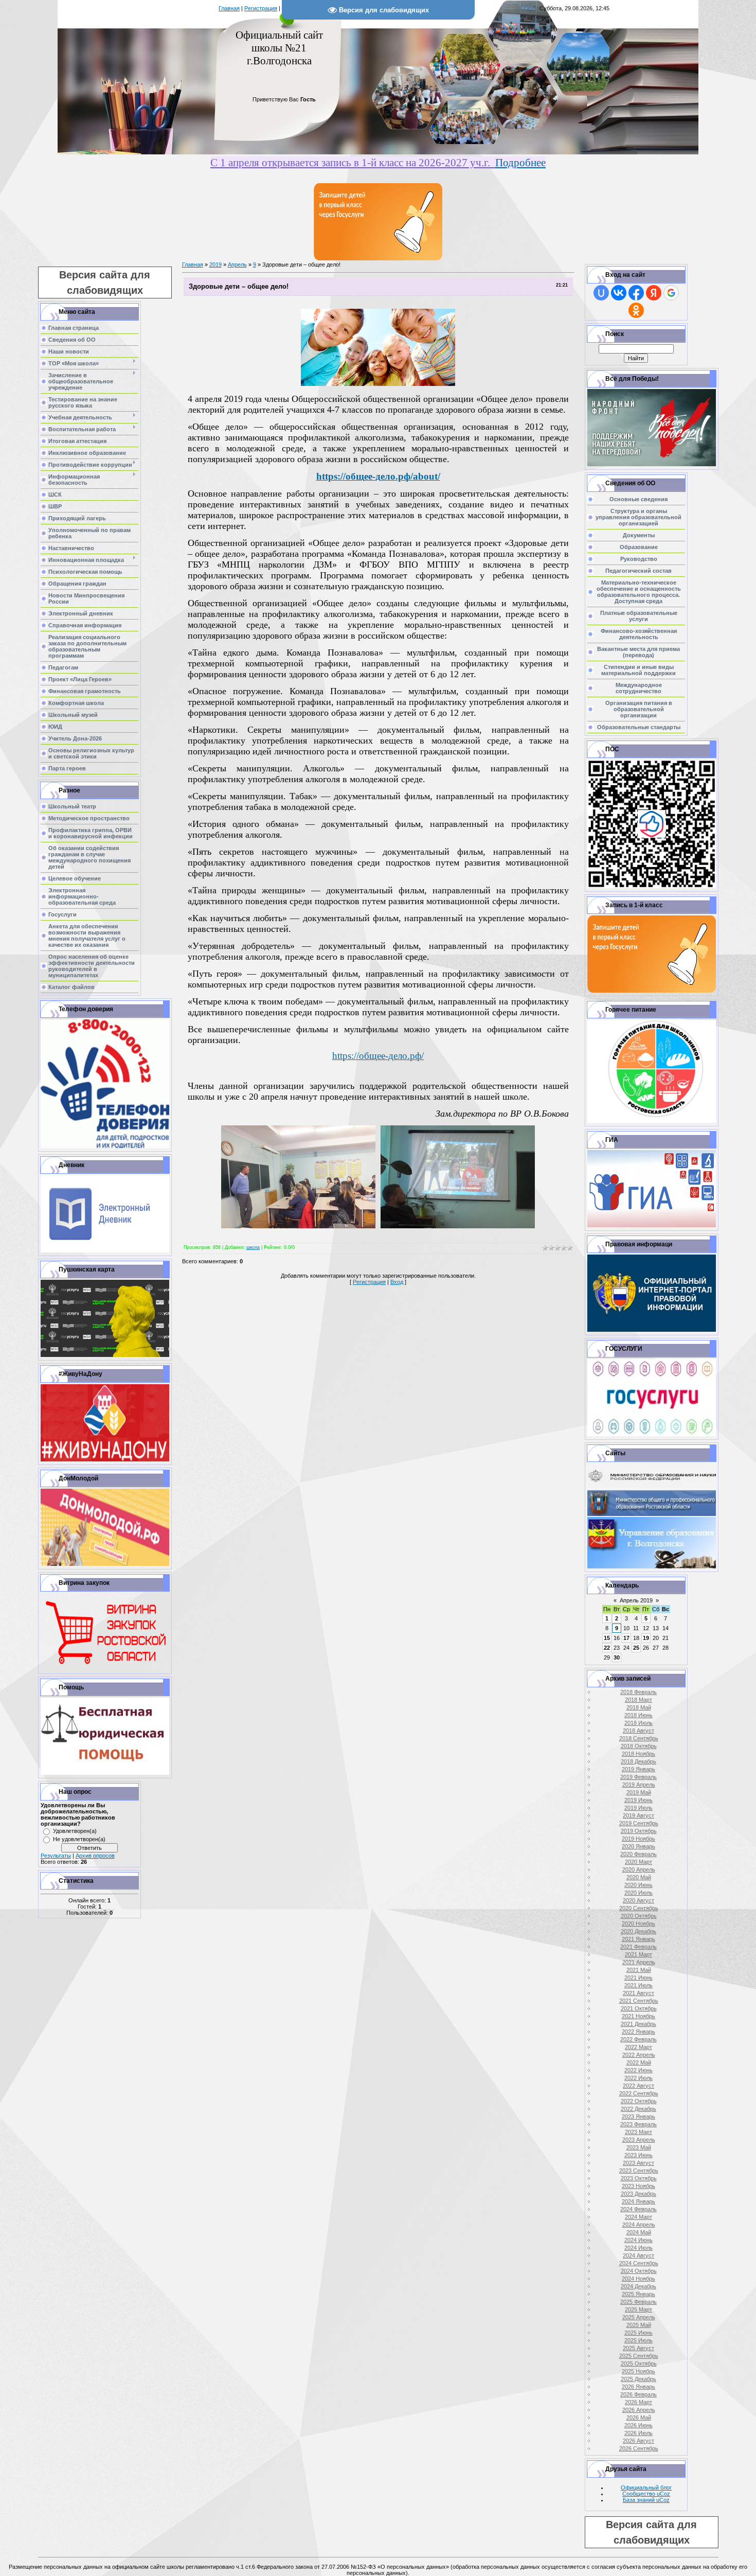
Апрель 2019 (636, 1600)
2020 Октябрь (639, 1916)
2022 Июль (638, 2078)
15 (607, 1638)
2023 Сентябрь (639, 2171)
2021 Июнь (638, 1978)
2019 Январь (638, 1769)
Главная (229, 8)
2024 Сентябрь (639, 2263)
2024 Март (638, 2217)
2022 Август (638, 2086)
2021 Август (638, 1993)
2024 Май (639, 2232)
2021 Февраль (638, 1947)
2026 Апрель (639, 2410)
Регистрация (261, 8)
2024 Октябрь (639, 2271)
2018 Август (638, 1731)
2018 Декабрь (638, 1761)
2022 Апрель (639, 2055)
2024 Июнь (638, 2240)
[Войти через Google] (671, 293)
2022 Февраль (638, 2039)
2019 (215, 264)
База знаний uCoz (646, 2500)
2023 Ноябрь (638, 2186)
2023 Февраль (638, 2124)
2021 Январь (638, 1939)
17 (626, 1638)
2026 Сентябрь (639, 2448)
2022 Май (639, 2062)
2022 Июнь (638, 2070)
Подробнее (520, 163)
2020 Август (638, 1900)
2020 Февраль (638, 1854)
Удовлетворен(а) (75, 1831)
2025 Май (639, 2325)
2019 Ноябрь (638, 1839)
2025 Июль (638, 2340)
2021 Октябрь (639, 2008)
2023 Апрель (639, 2140)
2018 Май (639, 1707)
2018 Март (638, 1700)
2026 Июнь (638, 2425)
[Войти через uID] (601, 293)
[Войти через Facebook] (636, 293)
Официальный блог (646, 2487)
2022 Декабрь (638, 2109)
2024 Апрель (639, 2225)
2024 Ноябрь (638, 2279)
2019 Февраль (638, 1777)
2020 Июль (638, 1893)
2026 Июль (638, 2433)
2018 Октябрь (639, 1746)
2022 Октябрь (639, 2101)
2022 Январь (638, 2032)
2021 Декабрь (638, 2024)
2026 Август (638, 2441)
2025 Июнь (638, 2333)
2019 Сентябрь (639, 1823)
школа (253, 1247)
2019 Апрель (639, 1785)
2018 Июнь (638, 1715)
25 (636, 1648)
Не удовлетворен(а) (79, 1839)
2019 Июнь (638, 1800)
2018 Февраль (638, 1692)
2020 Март (638, 1862)
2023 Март (638, 2132)
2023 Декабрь (638, 2194)
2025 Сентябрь (639, 2356)
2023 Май (639, 2147)
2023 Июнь (638, 2155)
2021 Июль (638, 1985)
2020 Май (639, 1877)
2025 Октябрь (639, 2363)
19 (646, 1638)
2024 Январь (638, 2201)
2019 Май (639, 1792)
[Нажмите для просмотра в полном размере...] (378, 384)
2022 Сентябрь (639, 2093)
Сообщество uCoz (646, 2494)
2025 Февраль (638, 2302)
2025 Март (638, 2309)
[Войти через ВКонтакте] (619, 293)
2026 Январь (638, 2387)
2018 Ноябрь (638, 1754)
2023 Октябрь (639, 2178)
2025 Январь (638, 2294)
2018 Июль (638, 1723)
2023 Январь (638, 2116)
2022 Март (638, 2047)
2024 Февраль (638, 2209)
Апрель (237, 264)
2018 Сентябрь (639, 1738)
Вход (397, 1282)
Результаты (56, 1856)
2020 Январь (638, 1846)
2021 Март (638, 1954)
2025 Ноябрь (638, 2371)
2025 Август (638, 2348)
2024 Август (638, 2255)
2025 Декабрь (638, 2379)
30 (617, 1657)
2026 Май (639, 2418)
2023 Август (638, 2163)
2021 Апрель (639, 1962)
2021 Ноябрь (638, 2016)
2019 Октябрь (639, 1831)
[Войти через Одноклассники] (636, 310)
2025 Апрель (639, 2317)
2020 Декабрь (638, 1931)
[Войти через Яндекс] (654, 293)
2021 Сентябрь (639, 2001)
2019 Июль (638, 1808)
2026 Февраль (638, 2394)
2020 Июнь (638, 1885)
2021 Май (639, 1970)
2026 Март (638, 2402)
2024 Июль (638, 2248)
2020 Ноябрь (638, 1924)
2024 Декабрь (638, 2286)
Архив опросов (95, 1856)
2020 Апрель (639, 1869)
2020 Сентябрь (639, 1908)
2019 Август (638, 1815)
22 (607, 1648)
